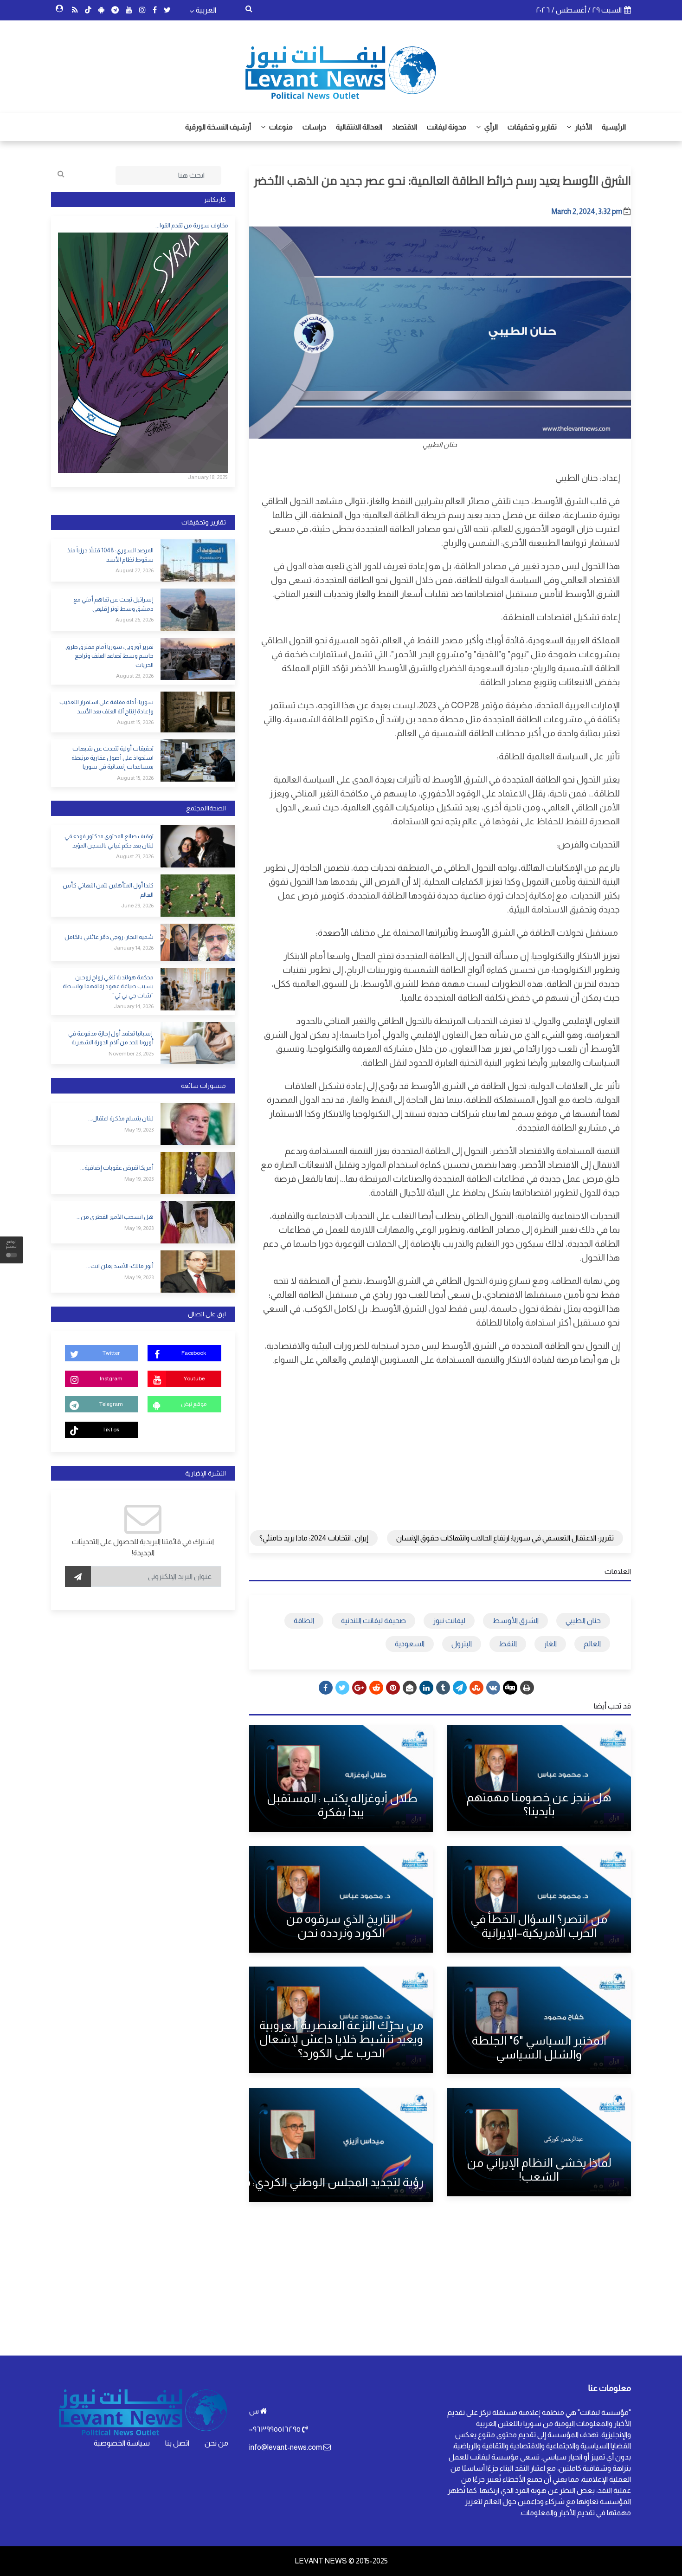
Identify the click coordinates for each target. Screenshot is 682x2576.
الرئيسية (614, 127)
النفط (508, 1644)
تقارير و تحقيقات (532, 127)
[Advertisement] (440, 1441)
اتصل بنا (177, 2443)
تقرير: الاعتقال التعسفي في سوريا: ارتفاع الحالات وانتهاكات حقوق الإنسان (505, 1538)
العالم (592, 1644)
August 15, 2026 (135, 722)
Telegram (111, 1404)
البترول (462, 1644)
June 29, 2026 (137, 906)
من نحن (216, 2443)
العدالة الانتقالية (359, 127)
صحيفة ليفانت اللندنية (373, 1621)
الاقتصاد (405, 127)
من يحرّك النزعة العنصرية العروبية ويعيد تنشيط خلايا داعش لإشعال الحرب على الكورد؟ (341, 2039)
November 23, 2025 (131, 1054)
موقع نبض (194, 1404)
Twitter (111, 1353)
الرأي (490, 127)
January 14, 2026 (134, 948)
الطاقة (304, 1621)
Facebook (194, 1353)
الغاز (550, 1644)
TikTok (111, 1430)
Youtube (194, 1379)
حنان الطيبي (583, 1621)
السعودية (410, 1644)
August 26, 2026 (135, 620)
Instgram (111, 1379)
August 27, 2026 (135, 570)
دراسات (314, 127)
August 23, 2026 (135, 676)
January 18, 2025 (208, 477)
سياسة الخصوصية (122, 2443)
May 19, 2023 (139, 1130)
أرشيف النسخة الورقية (218, 127)
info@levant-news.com (286, 2447)
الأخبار (583, 127)
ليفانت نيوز (449, 1621)
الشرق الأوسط (515, 1621)
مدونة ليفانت (447, 127)
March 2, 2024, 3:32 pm (587, 211)
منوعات (280, 127)
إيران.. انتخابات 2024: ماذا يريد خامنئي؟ (314, 1538)
